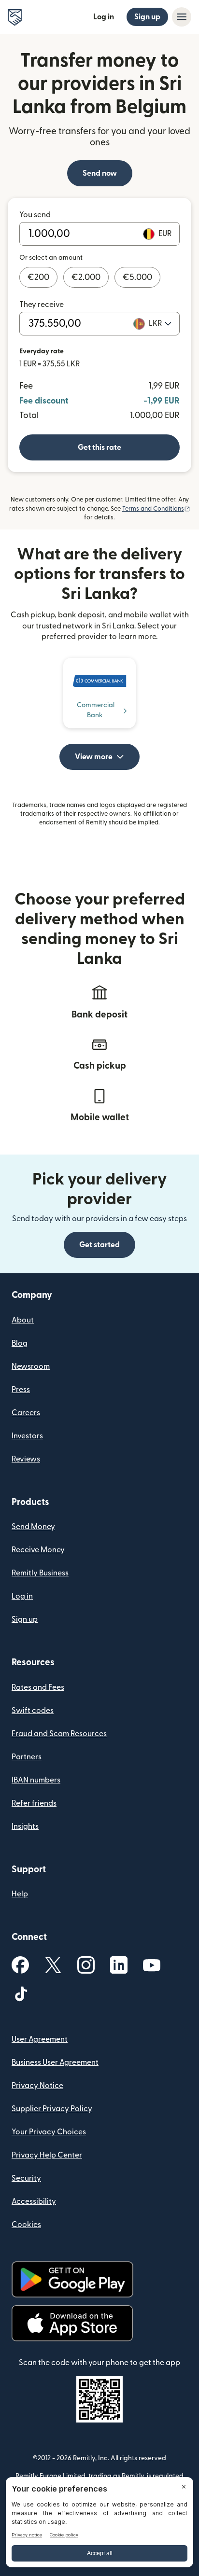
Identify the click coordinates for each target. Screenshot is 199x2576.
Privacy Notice (37, 2086)
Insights (25, 1826)
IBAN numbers (36, 1780)
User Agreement (40, 2039)
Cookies (26, 2225)
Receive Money (38, 1550)
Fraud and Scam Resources (59, 1734)
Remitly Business (40, 1573)
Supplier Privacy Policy (52, 2109)
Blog (20, 1343)
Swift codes (33, 1711)
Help (20, 1894)
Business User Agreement (55, 2062)
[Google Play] (72, 2279)
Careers (26, 1413)
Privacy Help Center (47, 2155)
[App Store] (72, 2323)
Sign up (147, 17)
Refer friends (34, 1803)
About (23, 1320)
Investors (27, 1436)
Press (21, 1390)
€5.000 (137, 277)
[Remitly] (15, 17)
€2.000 (86, 277)
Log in (104, 17)
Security (26, 2178)
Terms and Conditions (156, 509)
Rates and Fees (38, 1687)
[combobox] (160, 323)
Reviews (26, 1459)
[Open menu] (182, 17)
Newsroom (31, 1366)
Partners (27, 1757)
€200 (38, 277)
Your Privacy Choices (49, 2132)
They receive (42, 305)
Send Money (33, 1527)
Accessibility (34, 2201)
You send (35, 215)
